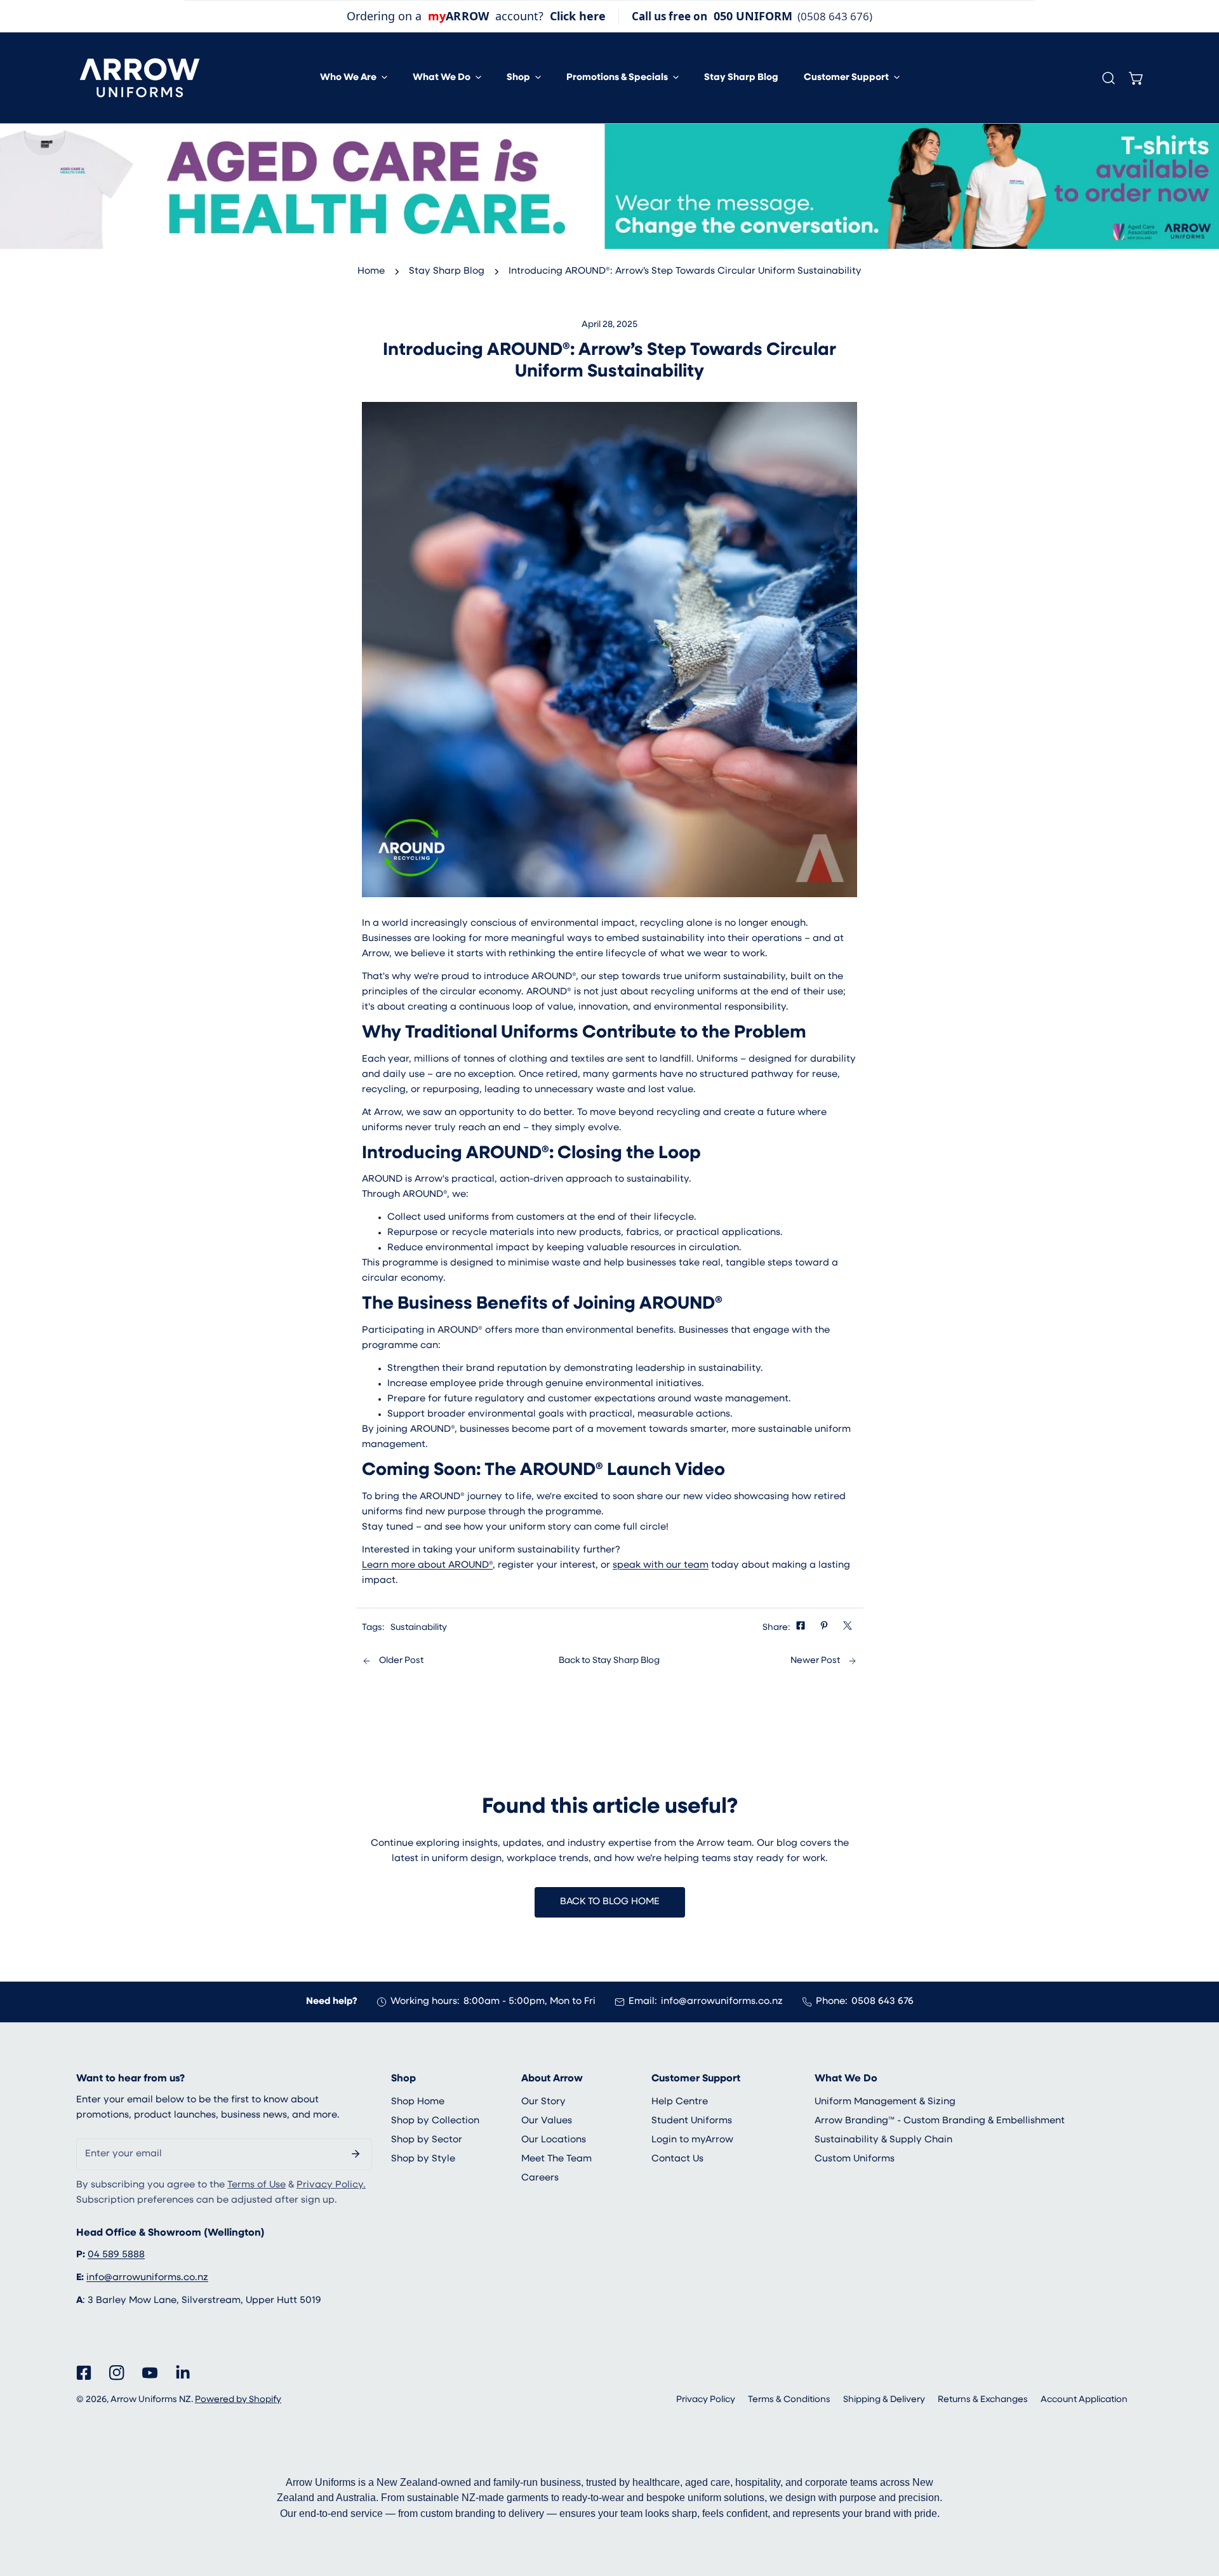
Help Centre (680, 2102)
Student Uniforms (692, 2121)
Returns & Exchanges (983, 2400)
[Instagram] (117, 2373)
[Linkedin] (183, 2373)
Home (371, 271)
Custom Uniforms (855, 2159)
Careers (540, 2178)
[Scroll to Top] (1196, 2509)
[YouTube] (150, 2373)
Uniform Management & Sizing (885, 2102)
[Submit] (356, 2154)
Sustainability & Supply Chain (883, 2140)
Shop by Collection (435, 2121)
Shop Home (418, 2102)
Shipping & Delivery (884, 2400)
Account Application (1084, 2400)
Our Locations (554, 2140)
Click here (578, 16)
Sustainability (419, 1628)
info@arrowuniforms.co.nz (722, 2002)
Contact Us (677, 2159)
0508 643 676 (883, 2002)
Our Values (547, 2121)
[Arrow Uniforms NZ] (140, 78)
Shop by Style (423, 2159)
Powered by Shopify (238, 2400)
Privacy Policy (706, 2400)
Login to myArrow (692, 2140)
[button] (354, 78)
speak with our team (661, 1565)
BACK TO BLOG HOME (610, 1902)
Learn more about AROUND (427, 1565)
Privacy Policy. (331, 2185)
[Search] (1109, 78)
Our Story (543, 2102)
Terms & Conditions (789, 2400)
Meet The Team (556, 2159)
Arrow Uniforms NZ (151, 2400)
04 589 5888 (116, 2255)
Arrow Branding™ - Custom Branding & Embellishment (940, 2121)
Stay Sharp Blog (447, 271)
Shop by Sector (427, 2140)
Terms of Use (256, 2185)
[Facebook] (84, 2373)
